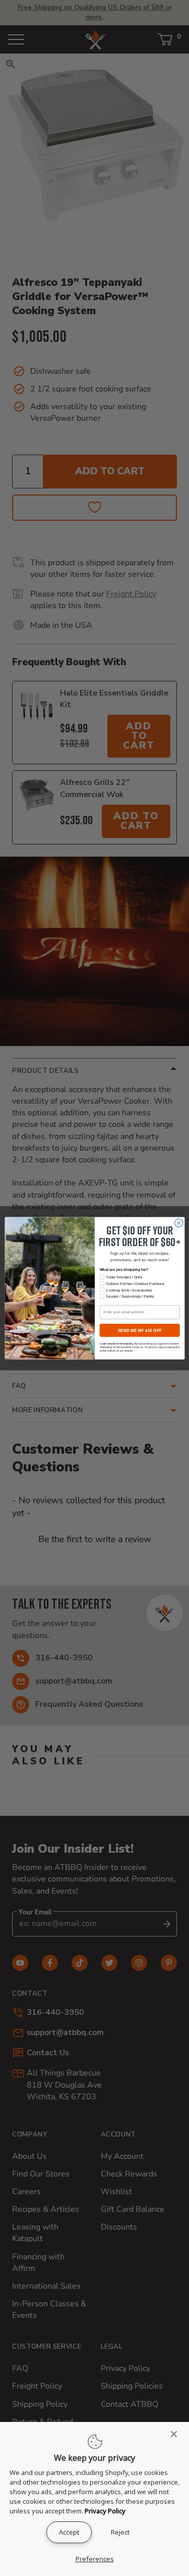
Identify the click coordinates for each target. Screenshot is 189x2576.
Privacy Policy (105, 2511)
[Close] (177, 2434)
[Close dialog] (178, 1223)
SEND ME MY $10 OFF (139, 1330)
